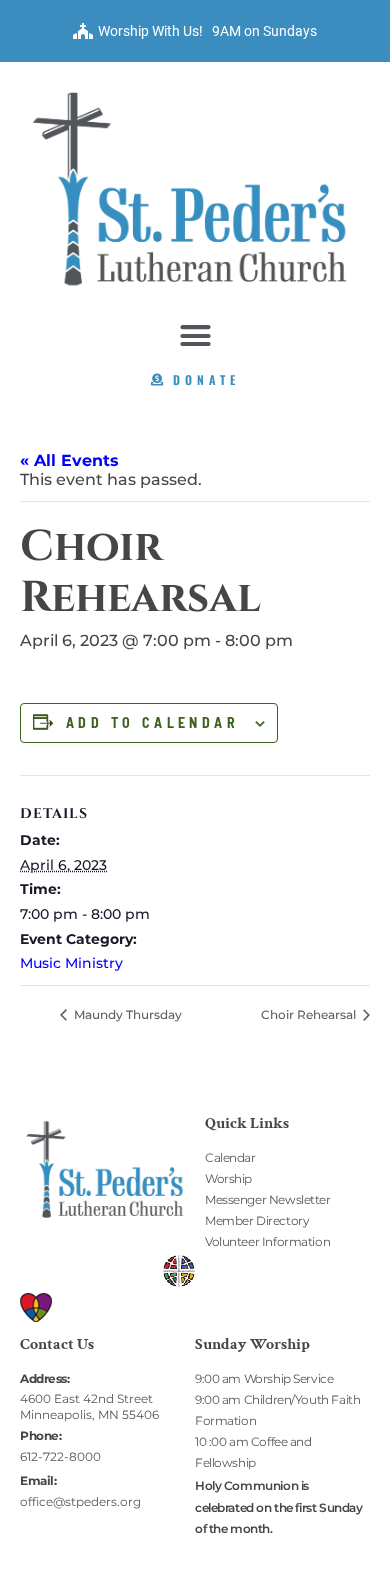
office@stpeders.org (80, 1501)
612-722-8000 (60, 1456)
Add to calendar (152, 723)
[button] (195, 335)
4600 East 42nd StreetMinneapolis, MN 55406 (89, 1406)
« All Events (69, 460)
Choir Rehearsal (310, 1014)
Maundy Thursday (126, 1014)
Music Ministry (71, 963)
